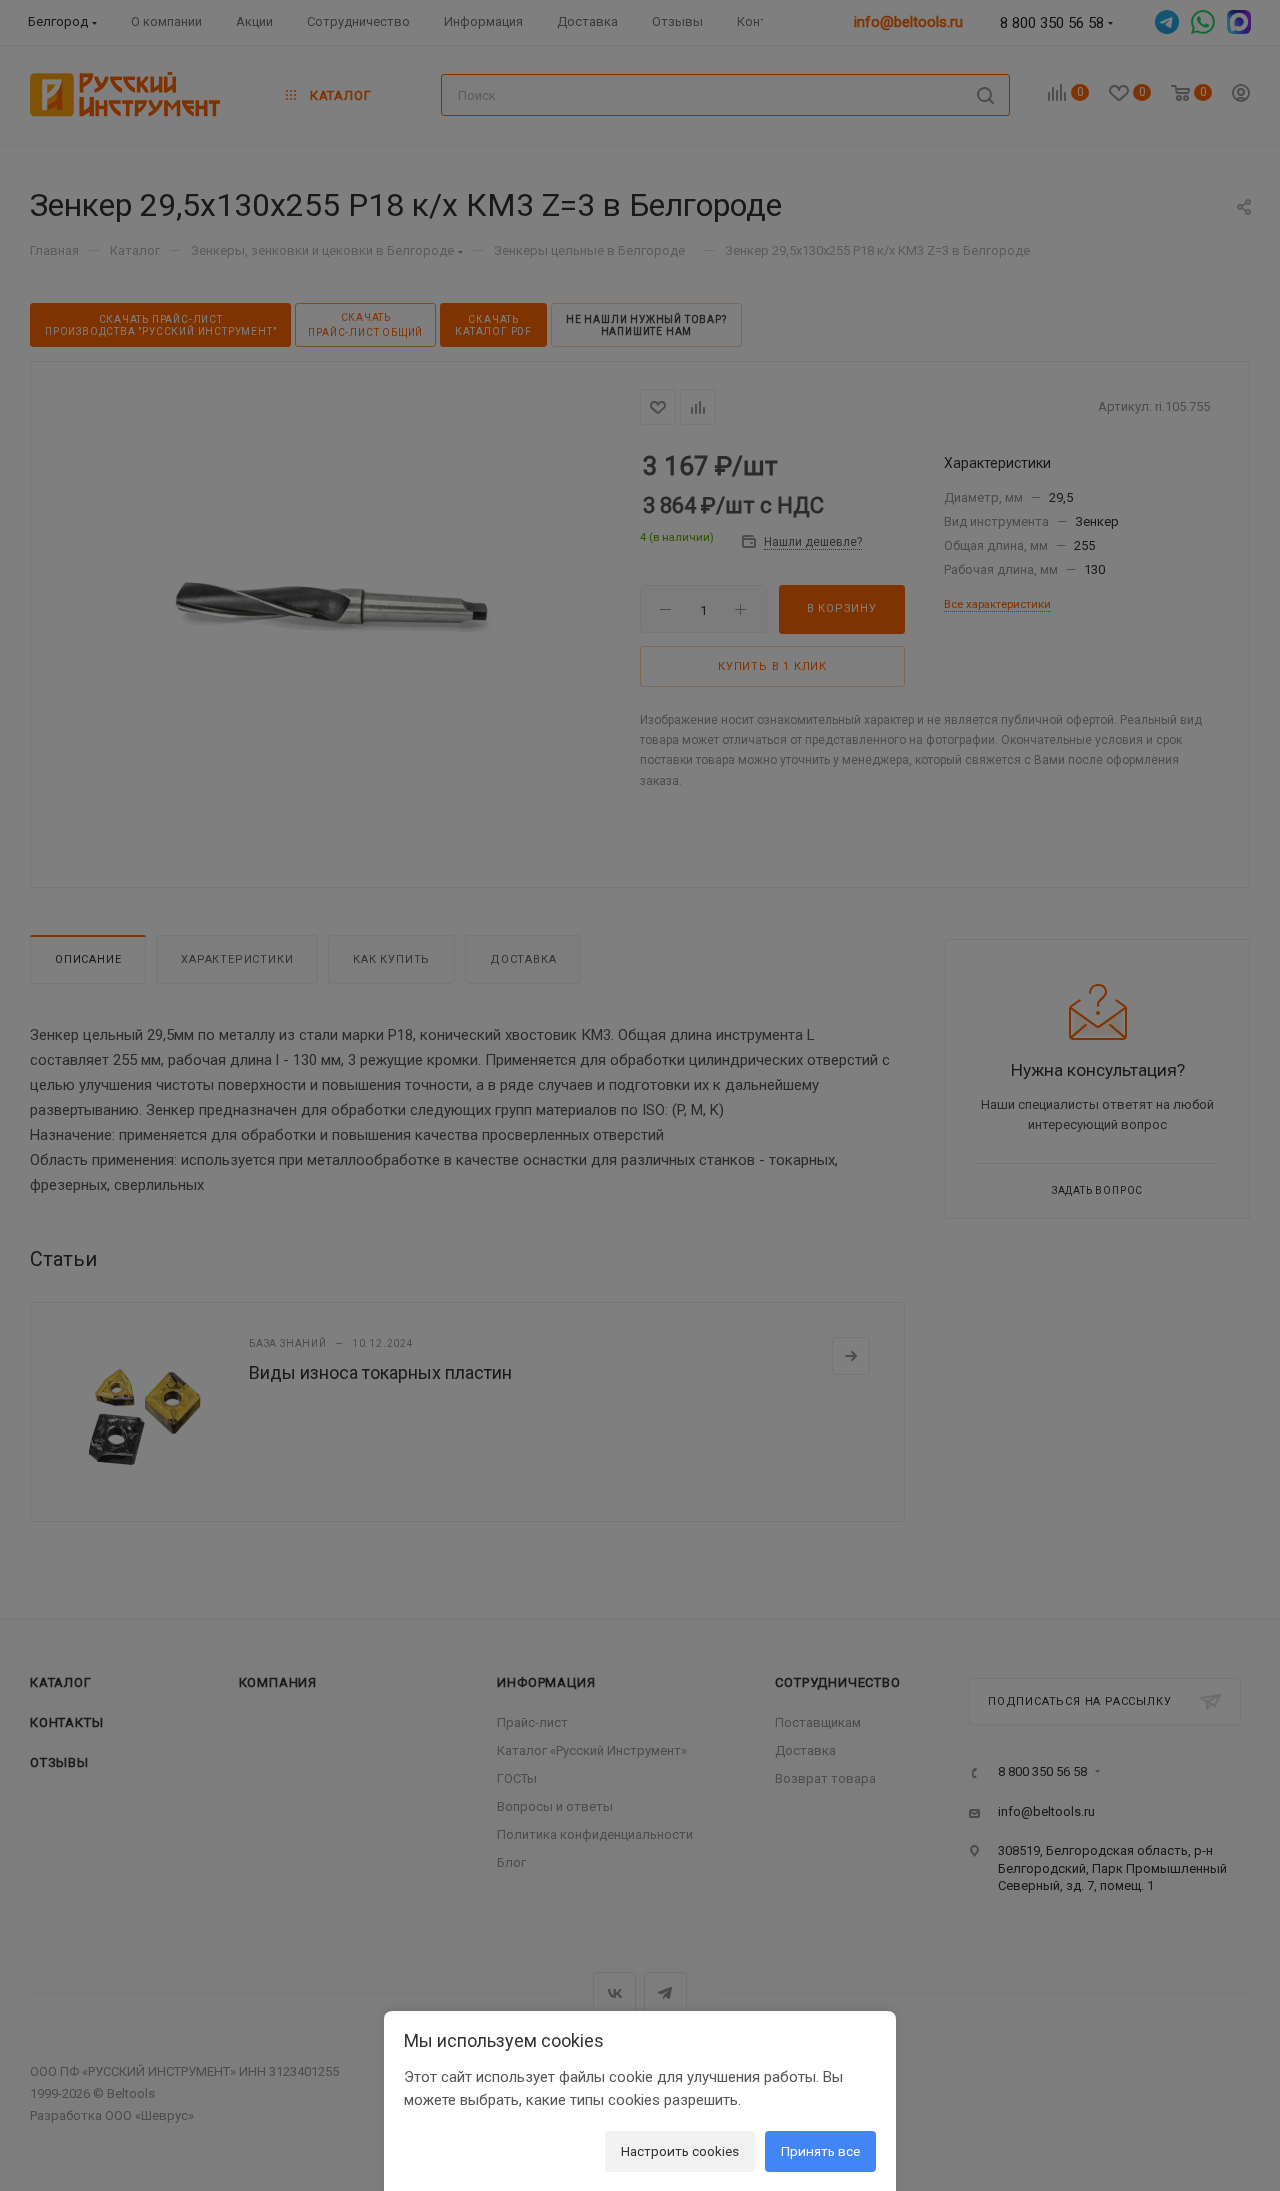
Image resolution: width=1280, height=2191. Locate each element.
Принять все (820, 2151)
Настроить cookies (680, 2151)
